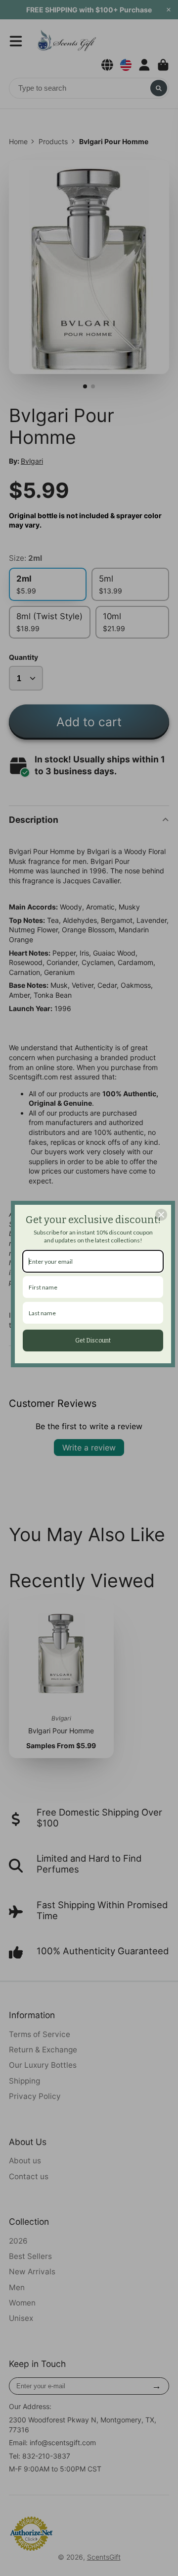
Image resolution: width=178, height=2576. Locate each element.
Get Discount (93, 1341)
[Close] (161, 1215)
